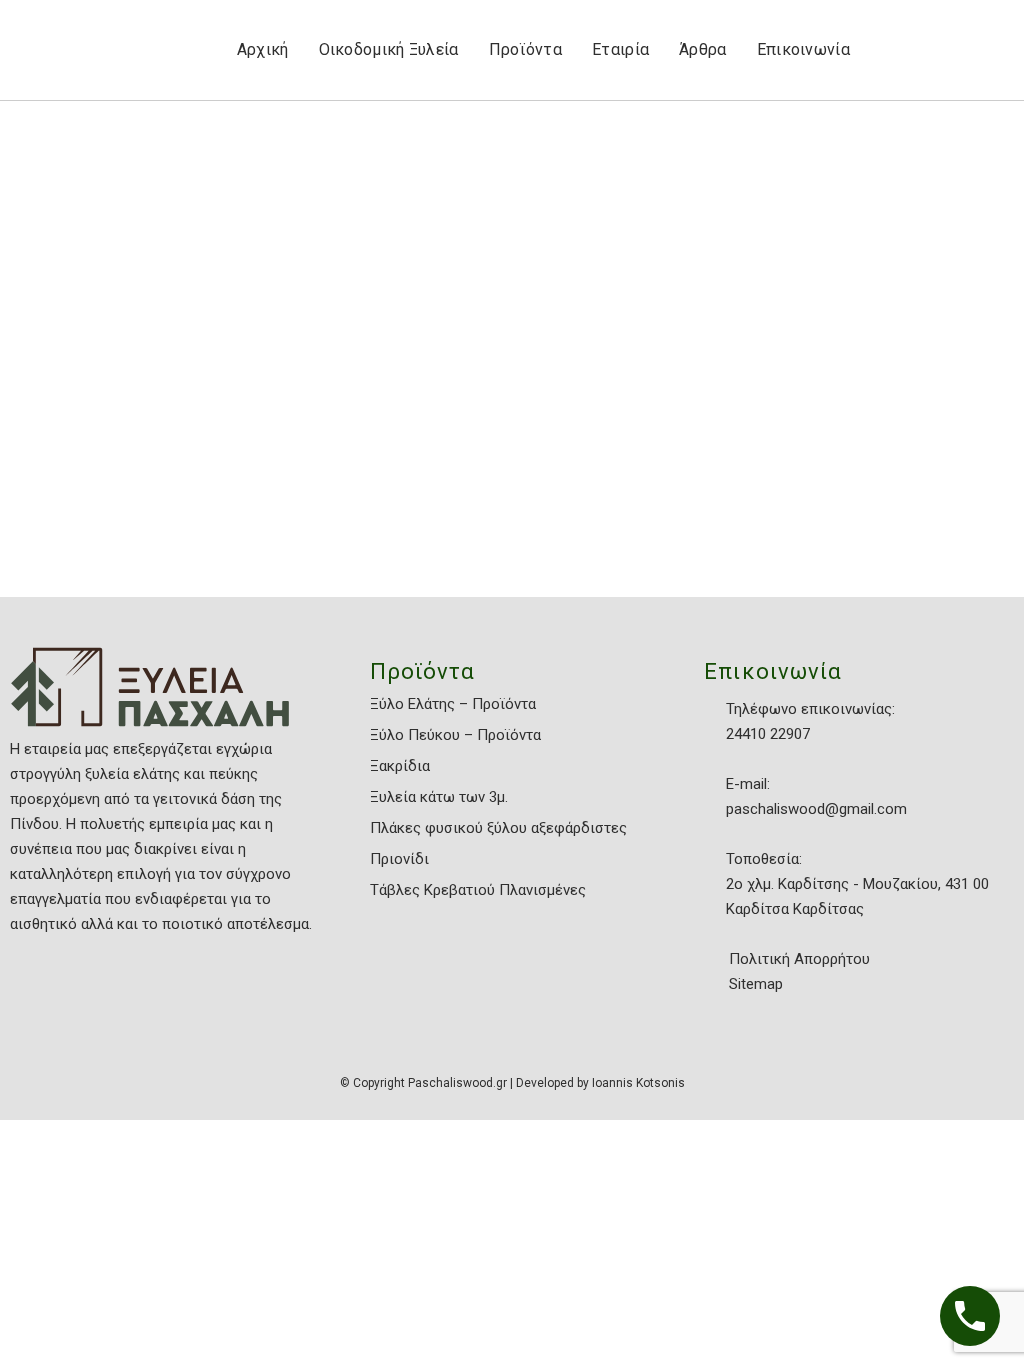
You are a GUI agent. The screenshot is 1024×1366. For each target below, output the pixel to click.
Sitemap (756, 984)
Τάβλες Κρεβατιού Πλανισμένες (478, 890)
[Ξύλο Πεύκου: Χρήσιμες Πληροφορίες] (159, 287)
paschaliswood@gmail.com (816, 809)
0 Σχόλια (187, 536)
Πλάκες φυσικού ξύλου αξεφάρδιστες (498, 828)
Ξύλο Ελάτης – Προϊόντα (453, 704)
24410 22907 (768, 734)
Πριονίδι (399, 859)
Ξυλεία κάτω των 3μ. (439, 797)
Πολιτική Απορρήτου (799, 959)
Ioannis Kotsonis (638, 1083)
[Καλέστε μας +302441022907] (970, 1316)
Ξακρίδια (400, 766)
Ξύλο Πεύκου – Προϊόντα (455, 735)
